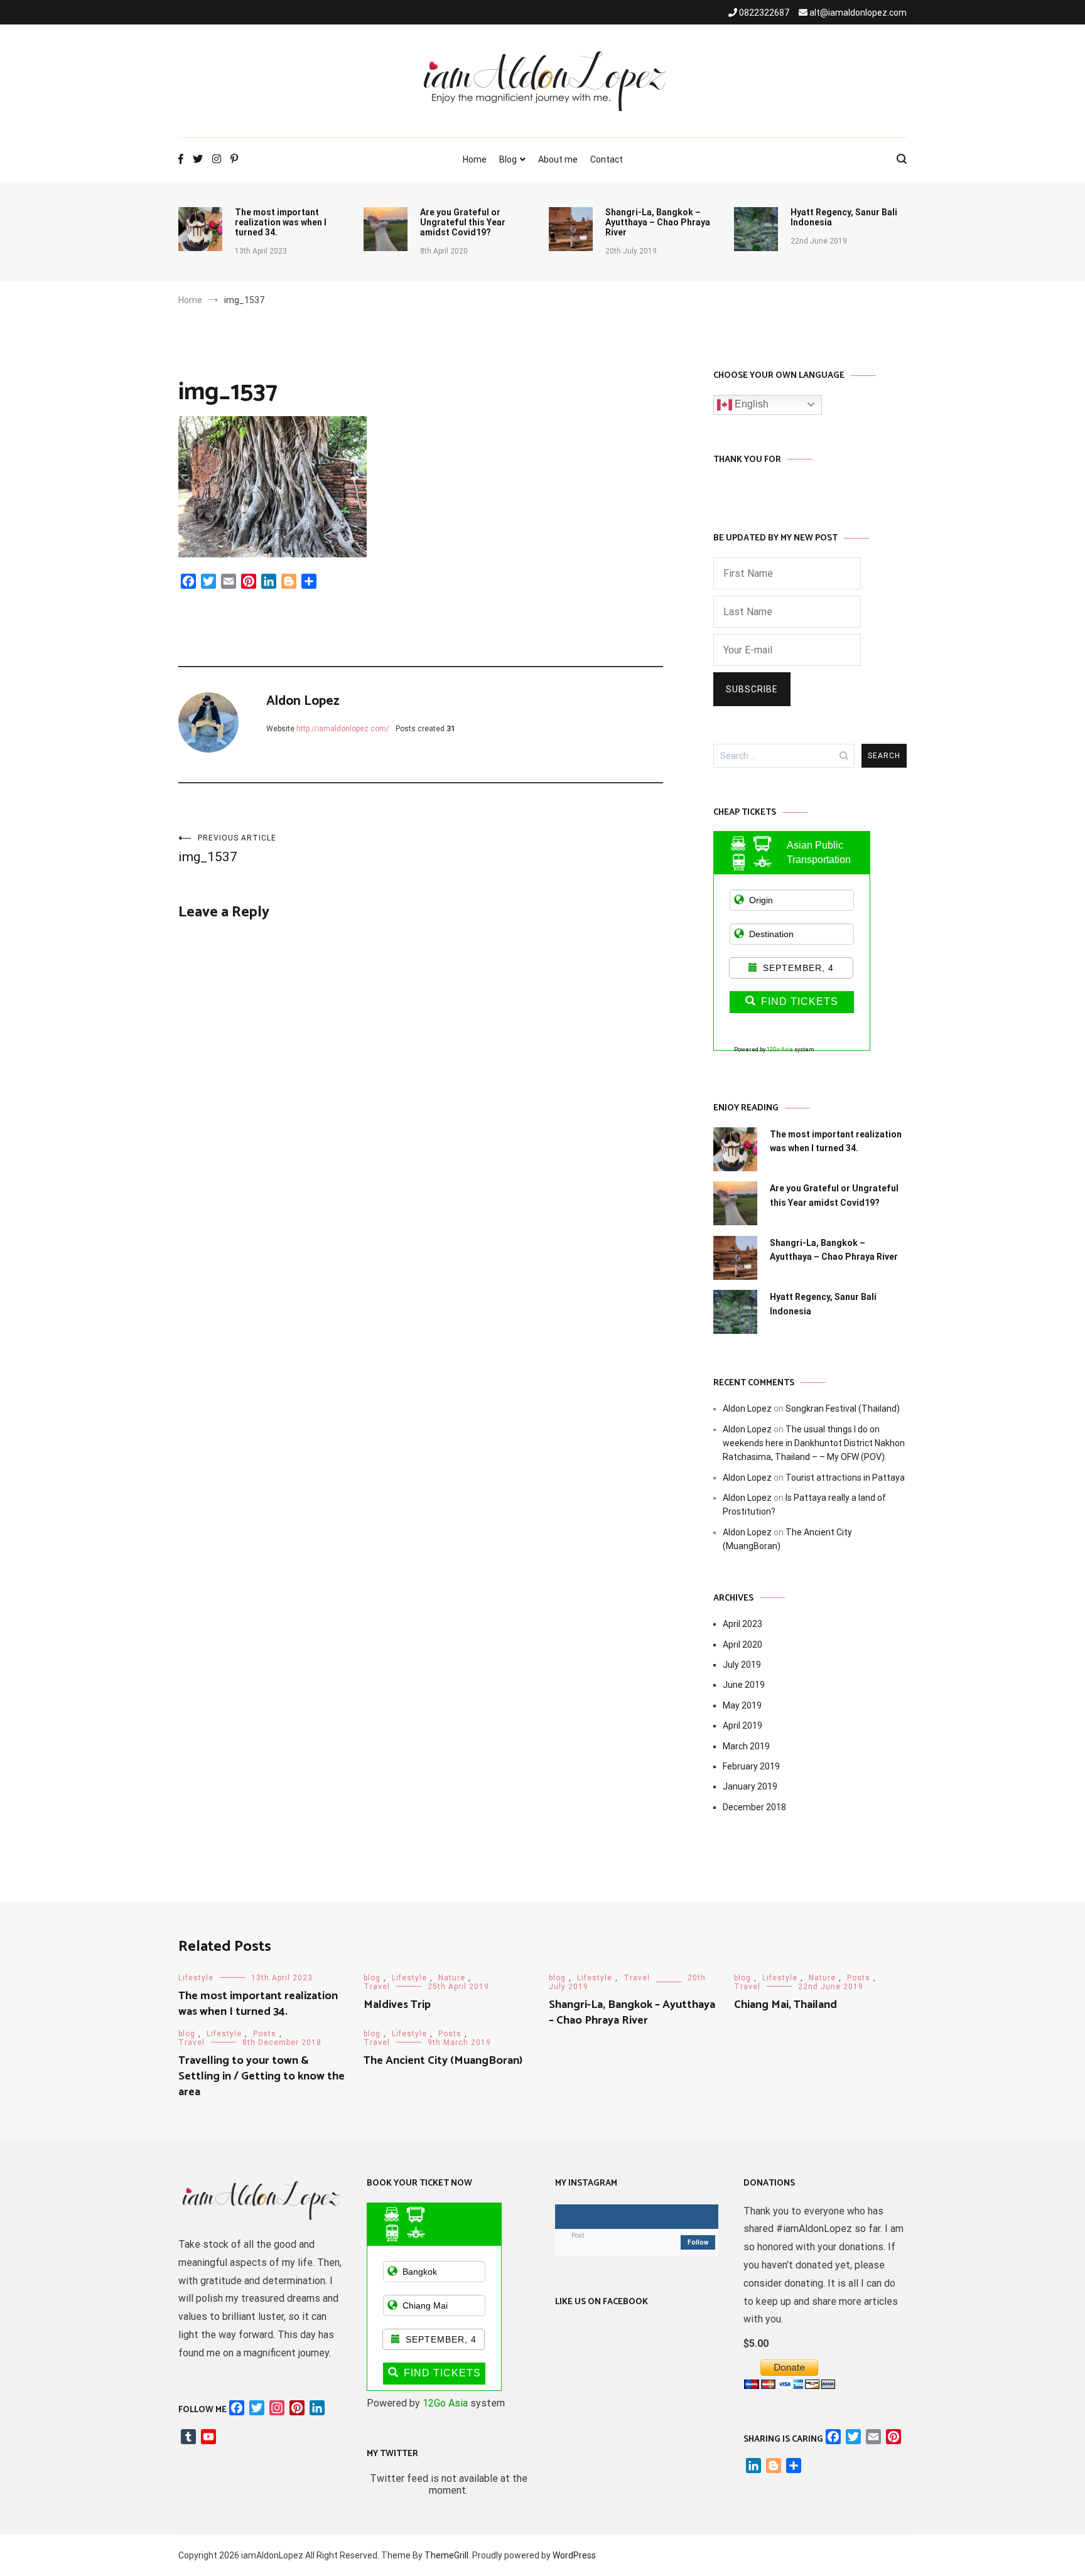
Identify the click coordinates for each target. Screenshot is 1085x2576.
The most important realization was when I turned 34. (281, 222)
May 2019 (742, 1705)
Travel (377, 1987)
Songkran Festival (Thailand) (843, 1409)
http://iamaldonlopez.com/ (343, 729)
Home (475, 159)
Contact (607, 159)
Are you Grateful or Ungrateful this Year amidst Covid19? (463, 222)
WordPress (574, 2555)
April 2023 (742, 1624)
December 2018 (754, 1807)
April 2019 (742, 1725)
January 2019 (750, 1786)
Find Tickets (800, 1001)
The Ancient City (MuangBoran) (443, 2061)
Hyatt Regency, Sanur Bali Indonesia (844, 217)
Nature (452, 1978)
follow (698, 2242)
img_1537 (227, 849)
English (750, 404)
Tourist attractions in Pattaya (845, 1478)
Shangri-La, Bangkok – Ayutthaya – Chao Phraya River (658, 222)
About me (558, 159)
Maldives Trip (397, 2005)
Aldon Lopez (303, 701)
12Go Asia (780, 1049)
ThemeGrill (446, 2555)
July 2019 (742, 1665)
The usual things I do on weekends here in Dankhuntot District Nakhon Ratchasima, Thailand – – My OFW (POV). (814, 1443)
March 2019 (746, 1746)
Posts (859, 1978)
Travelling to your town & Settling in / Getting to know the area (262, 2076)
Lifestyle (196, 1978)
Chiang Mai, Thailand (785, 2005)
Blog (508, 159)
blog (372, 1978)
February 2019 (751, 1766)
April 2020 (742, 1645)
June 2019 (744, 1685)
